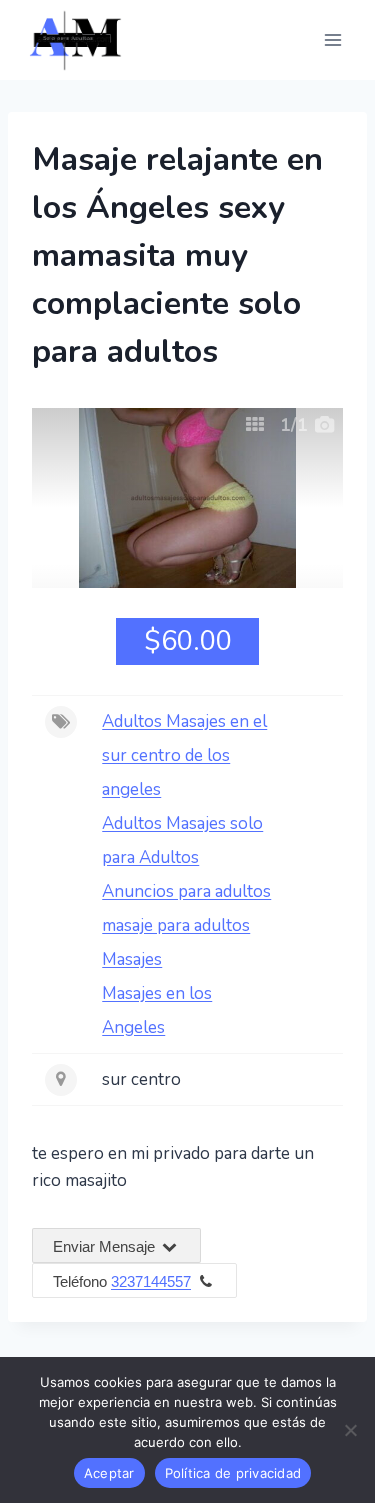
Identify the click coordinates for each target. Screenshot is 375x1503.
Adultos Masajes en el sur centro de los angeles (184, 755)
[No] (350, 1430)
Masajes (132, 959)
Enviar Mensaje (106, 1246)
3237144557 (151, 1281)
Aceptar (109, 1473)
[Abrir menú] (332, 39)
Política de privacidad (233, 1473)
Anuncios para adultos (186, 891)
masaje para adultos (176, 925)
